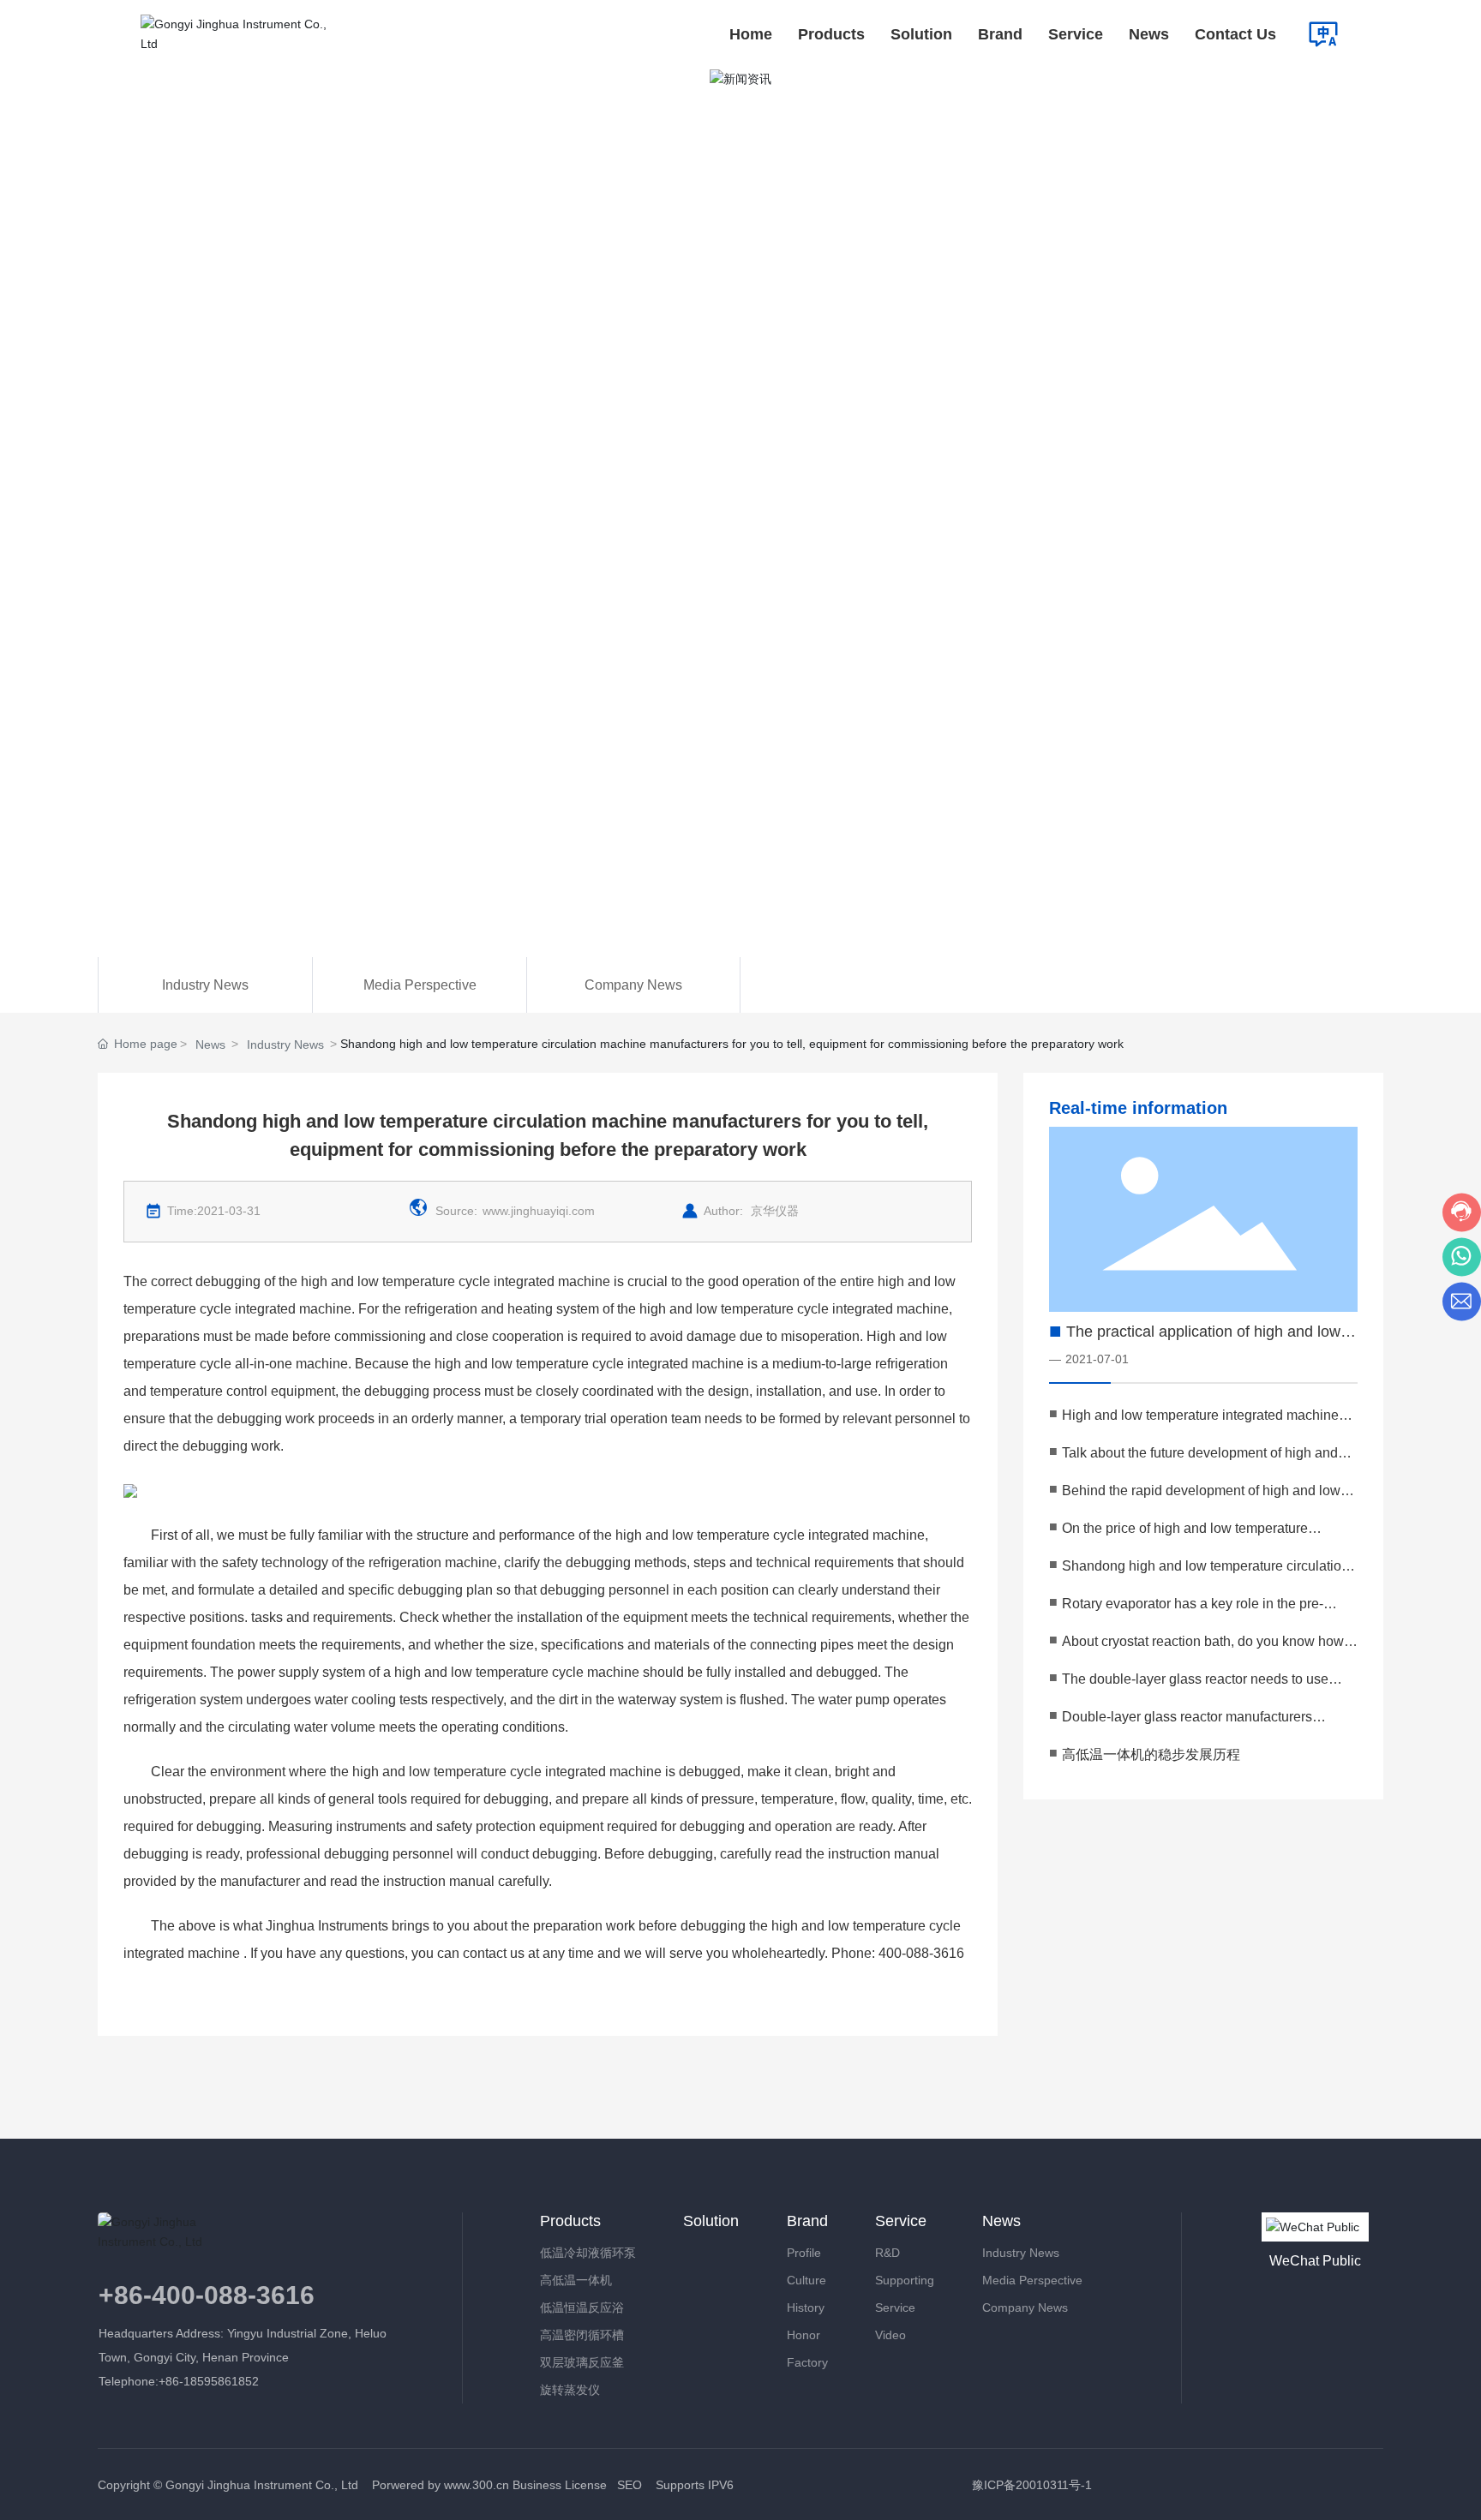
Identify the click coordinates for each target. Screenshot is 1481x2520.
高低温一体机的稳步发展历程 (1151, 1754)
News (210, 1045)
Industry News (205, 985)
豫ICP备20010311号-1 (1032, 2485)
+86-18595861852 (210, 2381)
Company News (633, 985)
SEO (630, 2485)
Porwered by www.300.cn (439, 2485)
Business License (560, 2485)
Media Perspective (420, 985)
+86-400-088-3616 (207, 2295)
